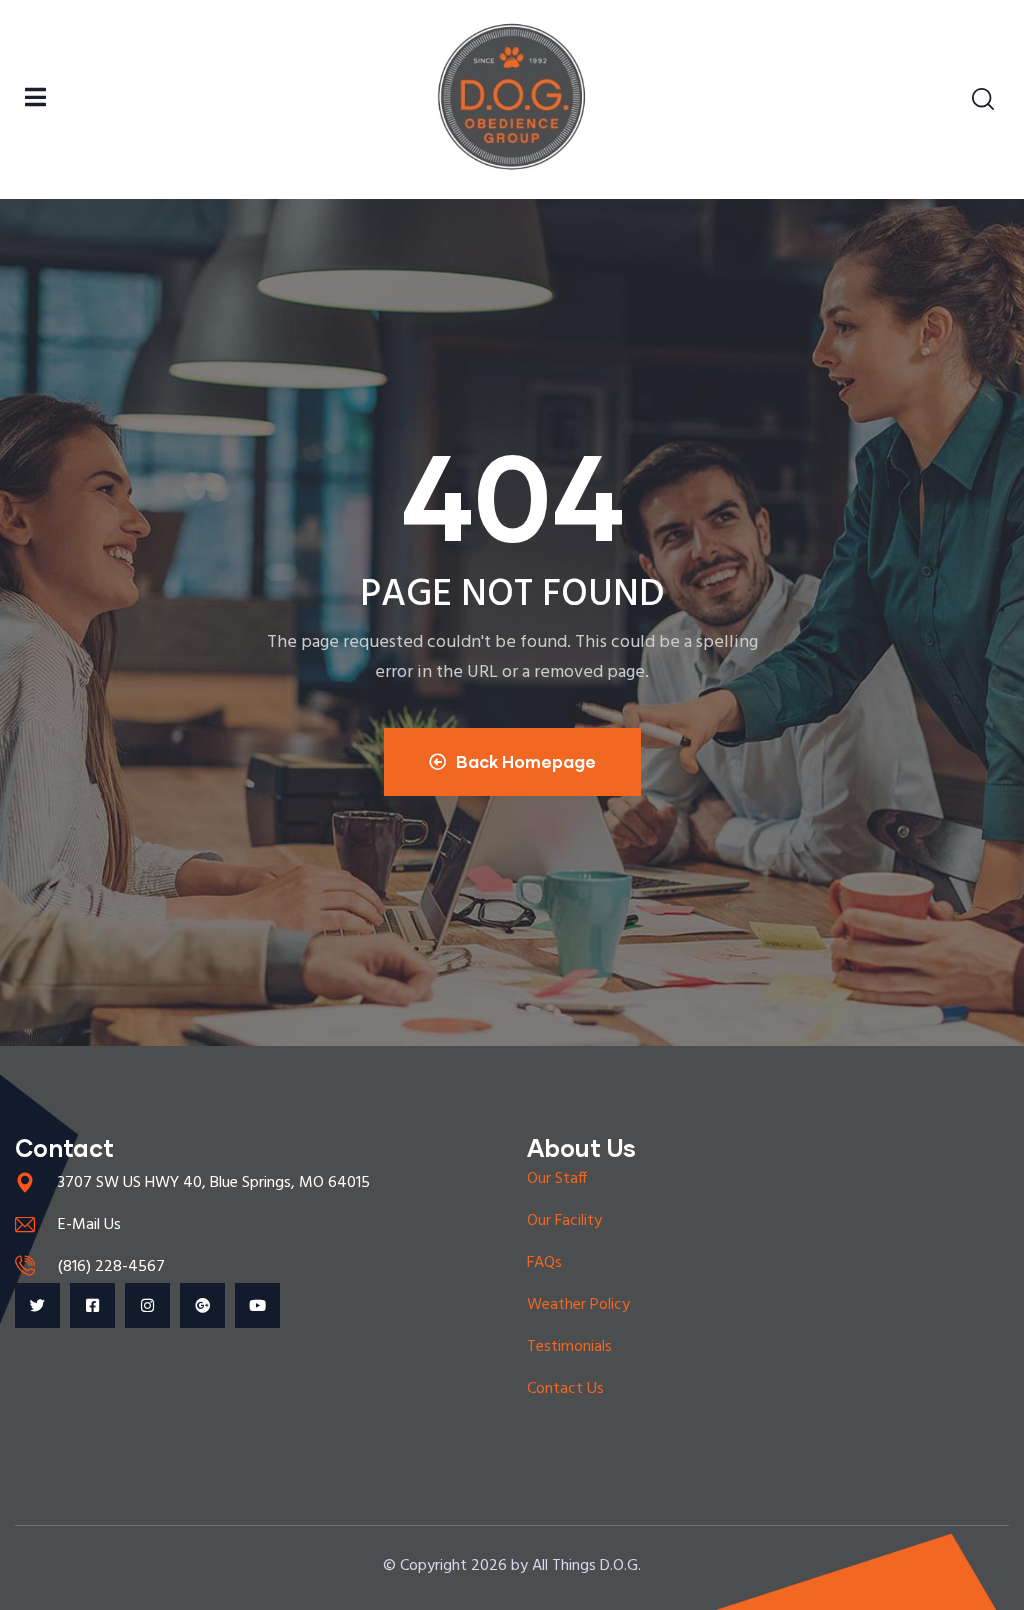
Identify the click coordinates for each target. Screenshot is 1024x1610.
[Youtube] (257, 1305)
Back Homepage (526, 761)
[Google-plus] (202, 1305)
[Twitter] (37, 1305)
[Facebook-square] (92, 1305)
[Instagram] (147, 1305)
